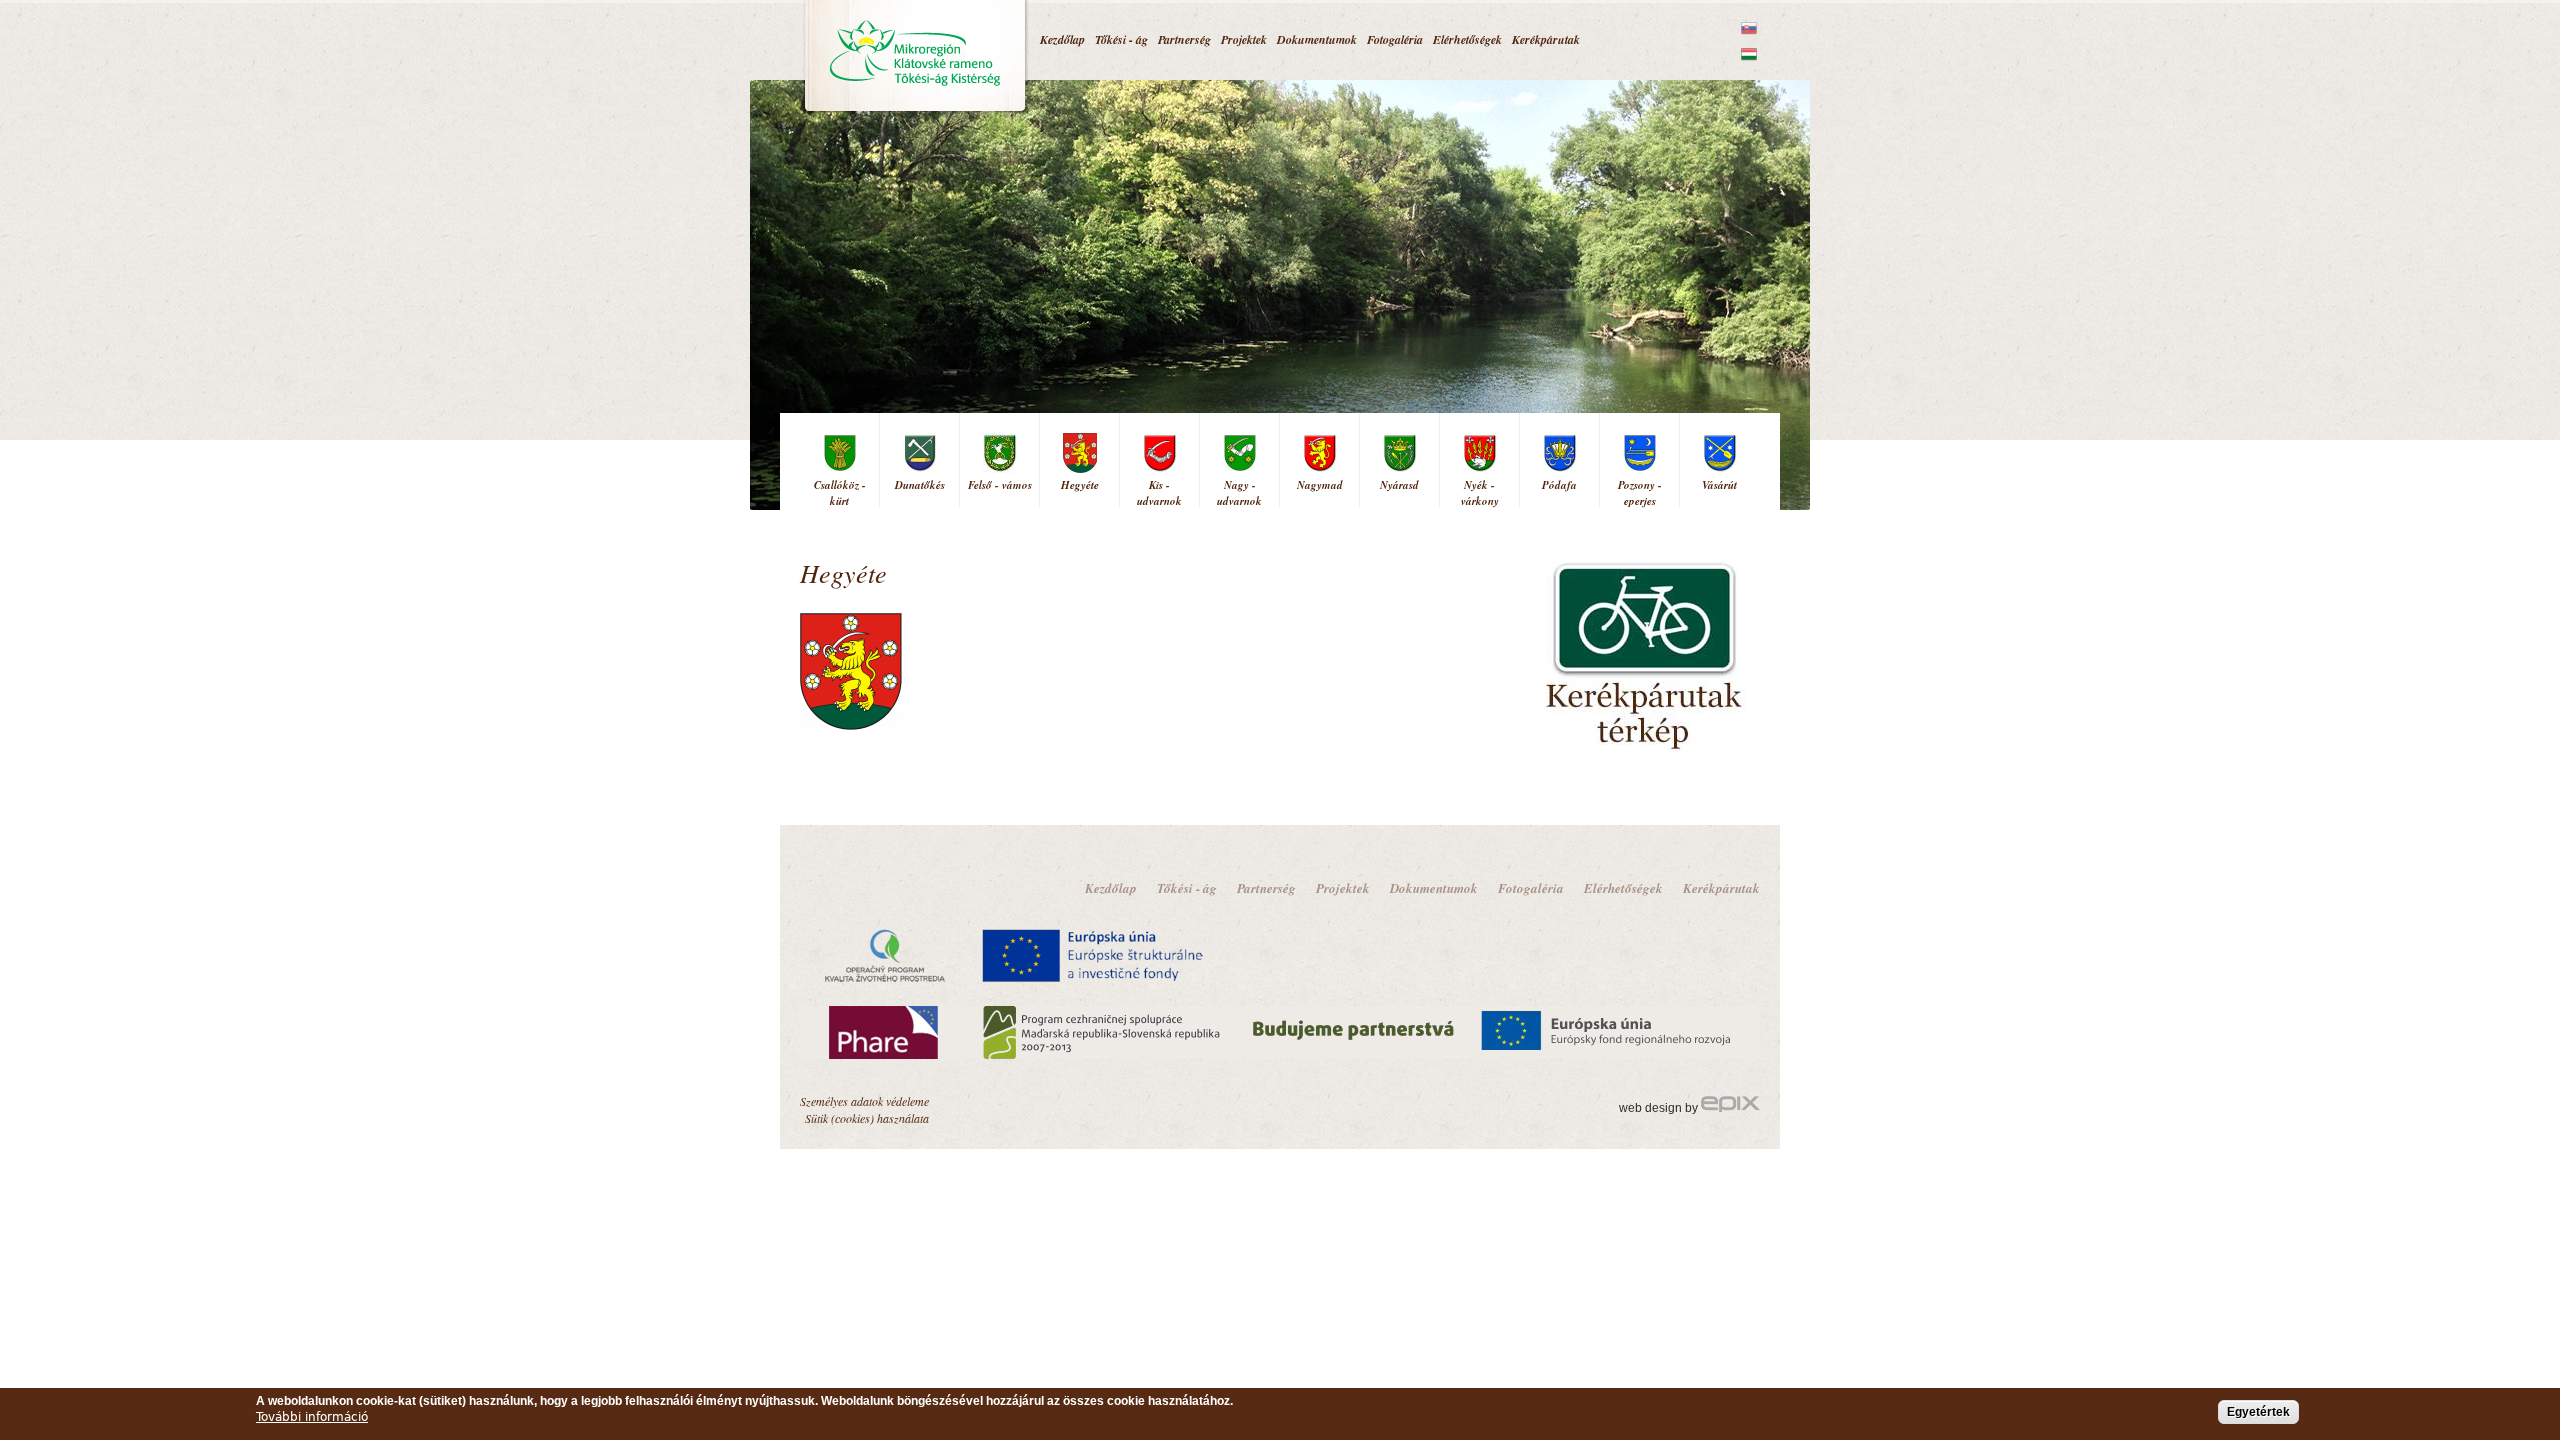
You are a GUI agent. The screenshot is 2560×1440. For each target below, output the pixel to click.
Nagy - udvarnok (1239, 493)
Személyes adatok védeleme (864, 1101)
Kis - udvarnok (1159, 493)
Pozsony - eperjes (1640, 493)
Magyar (1749, 54)
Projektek (1244, 39)
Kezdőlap (1062, 39)
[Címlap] (915, 57)
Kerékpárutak (1546, 39)
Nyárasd (1399, 485)
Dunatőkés (920, 485)
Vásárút (1719, 485)
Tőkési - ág (1121, 39)
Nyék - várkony (1480, 493)
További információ (312, 1417)
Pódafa (1559, 485)
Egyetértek (2258, 1412)
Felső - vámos (1000, 485)
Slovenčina (1749, 28)
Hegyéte (1080, 485)
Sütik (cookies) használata (867, 1118)
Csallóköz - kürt (840, 493)
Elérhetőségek (1467, 39)
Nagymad (1320, 485)
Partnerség (1184, 39)
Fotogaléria (1395, 39)
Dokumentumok (1317, 39)
